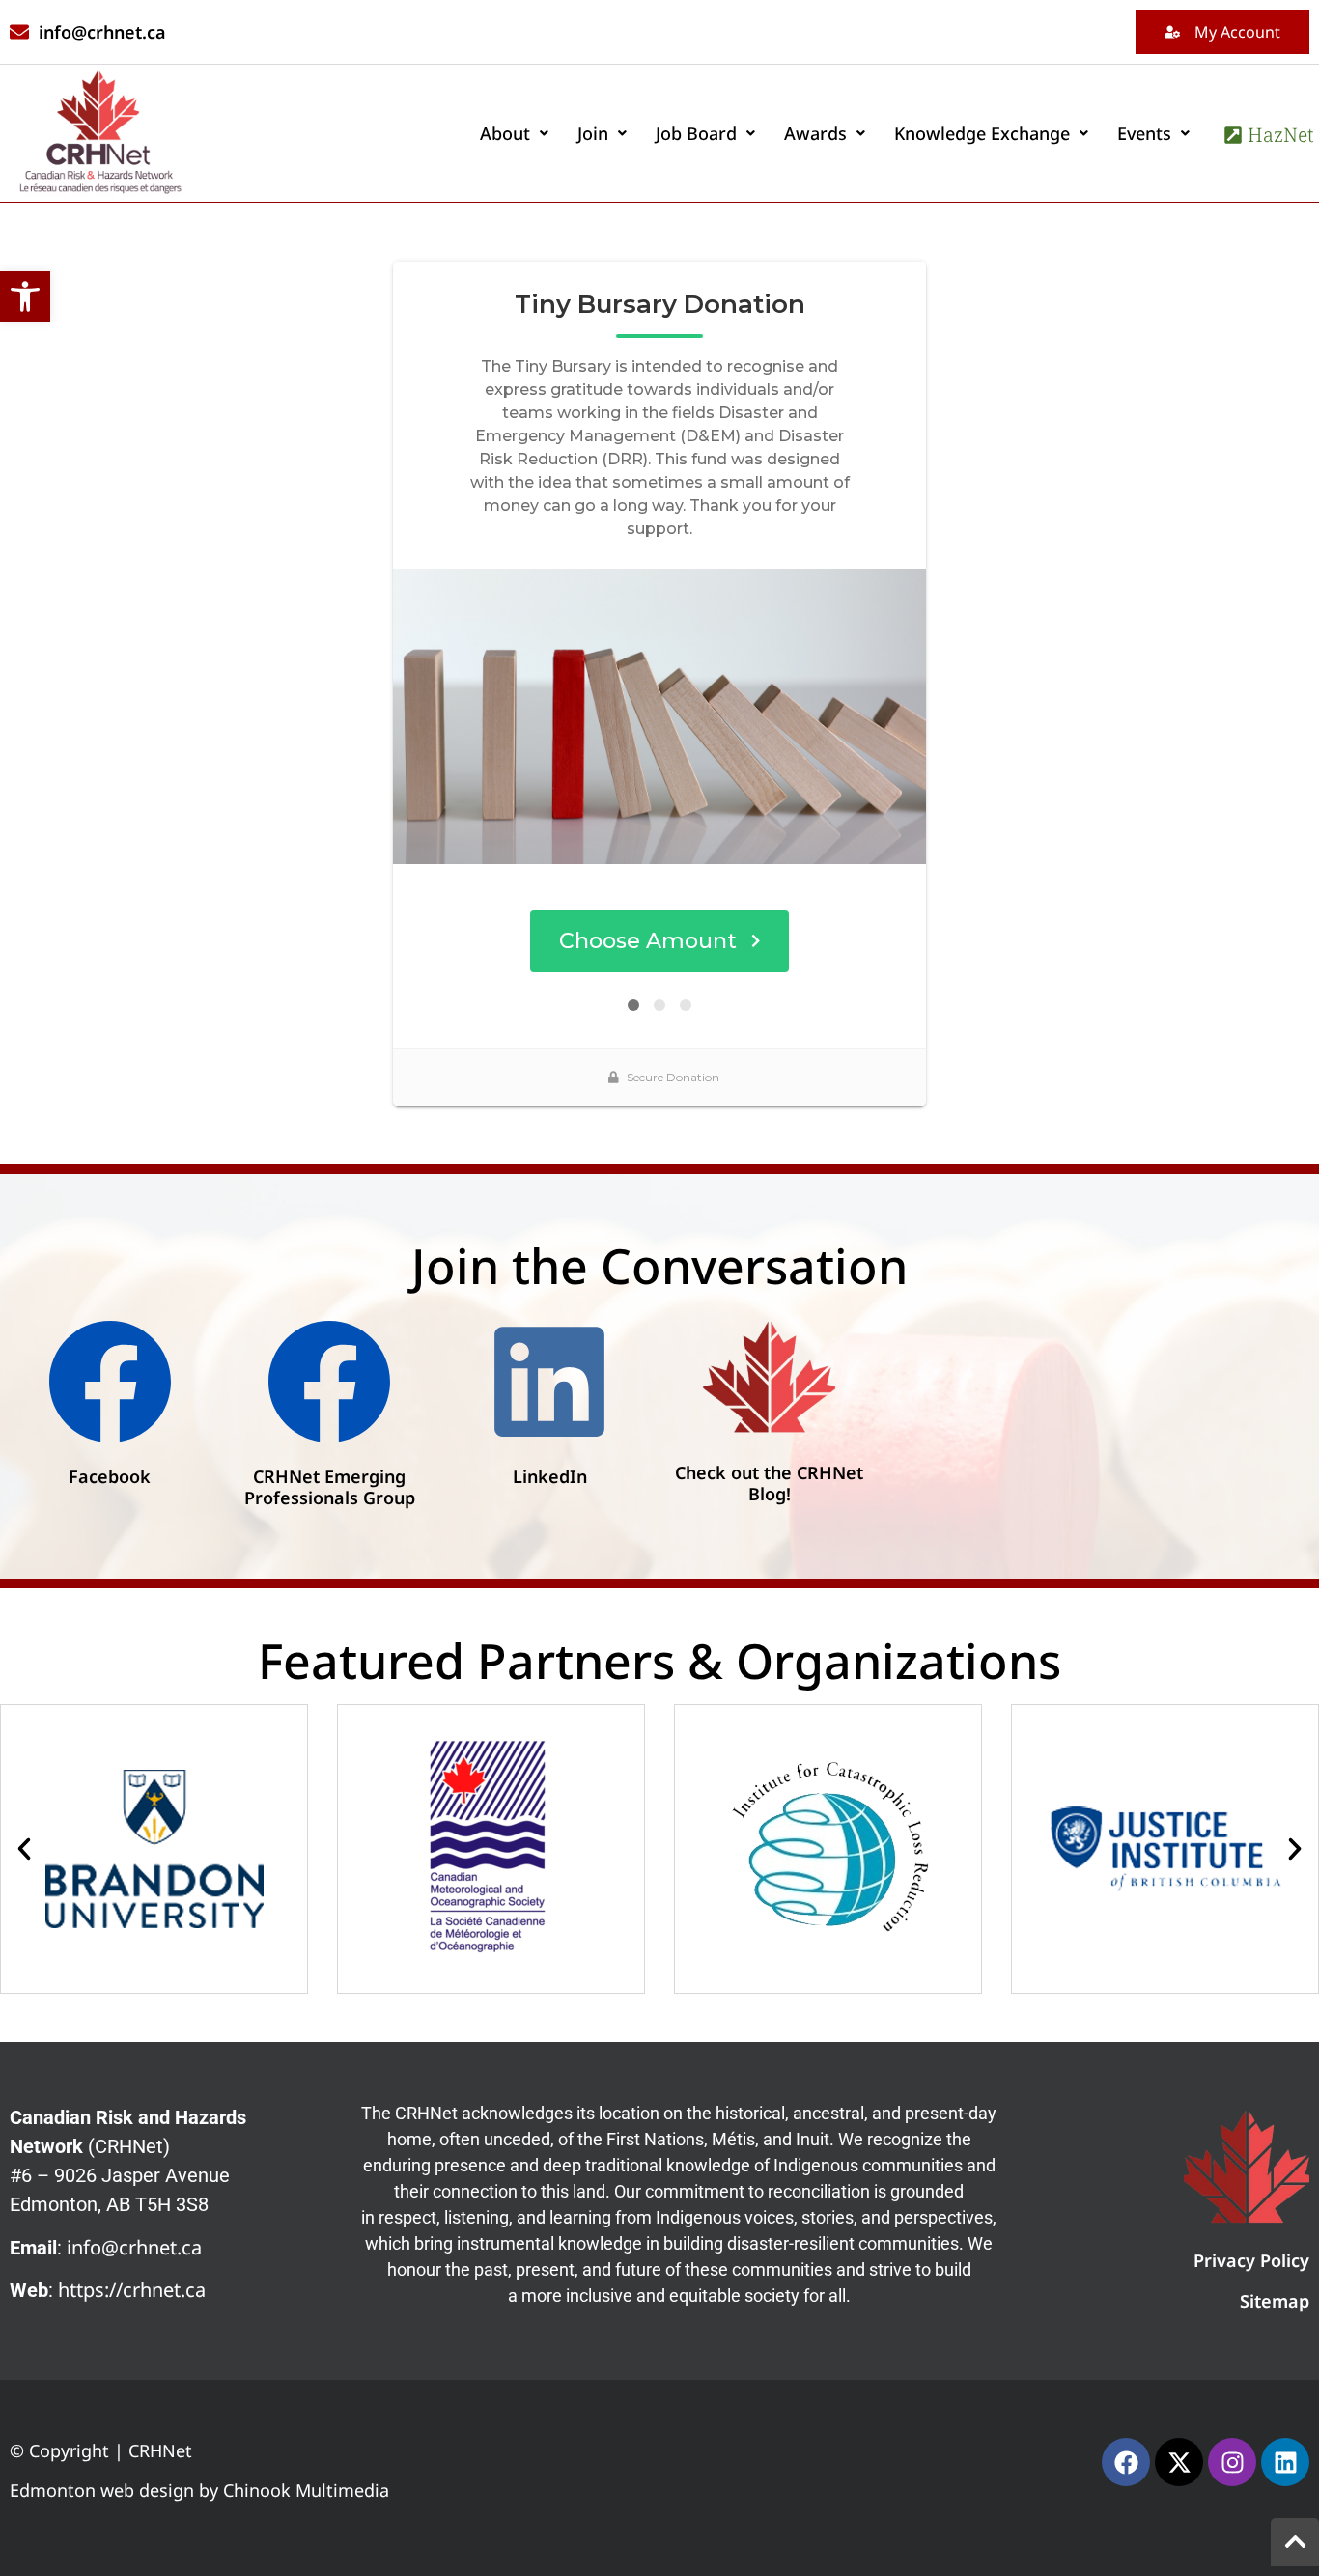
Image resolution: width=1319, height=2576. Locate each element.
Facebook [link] (110, 1476)
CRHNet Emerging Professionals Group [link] (330, 1487)
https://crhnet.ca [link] (132, 2290)
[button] (514, 133)
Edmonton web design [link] (102, 2490)
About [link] (505, 133)
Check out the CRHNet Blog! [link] (769, 1483)
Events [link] (1144, 133)
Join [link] (593, 133)
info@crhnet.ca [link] (134, 2247)
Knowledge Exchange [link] (982, 133)
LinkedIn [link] (550, 1476)
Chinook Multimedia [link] (306, 2490)
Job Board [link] (696, 133)
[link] (25, 296)
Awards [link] (815, 133)
